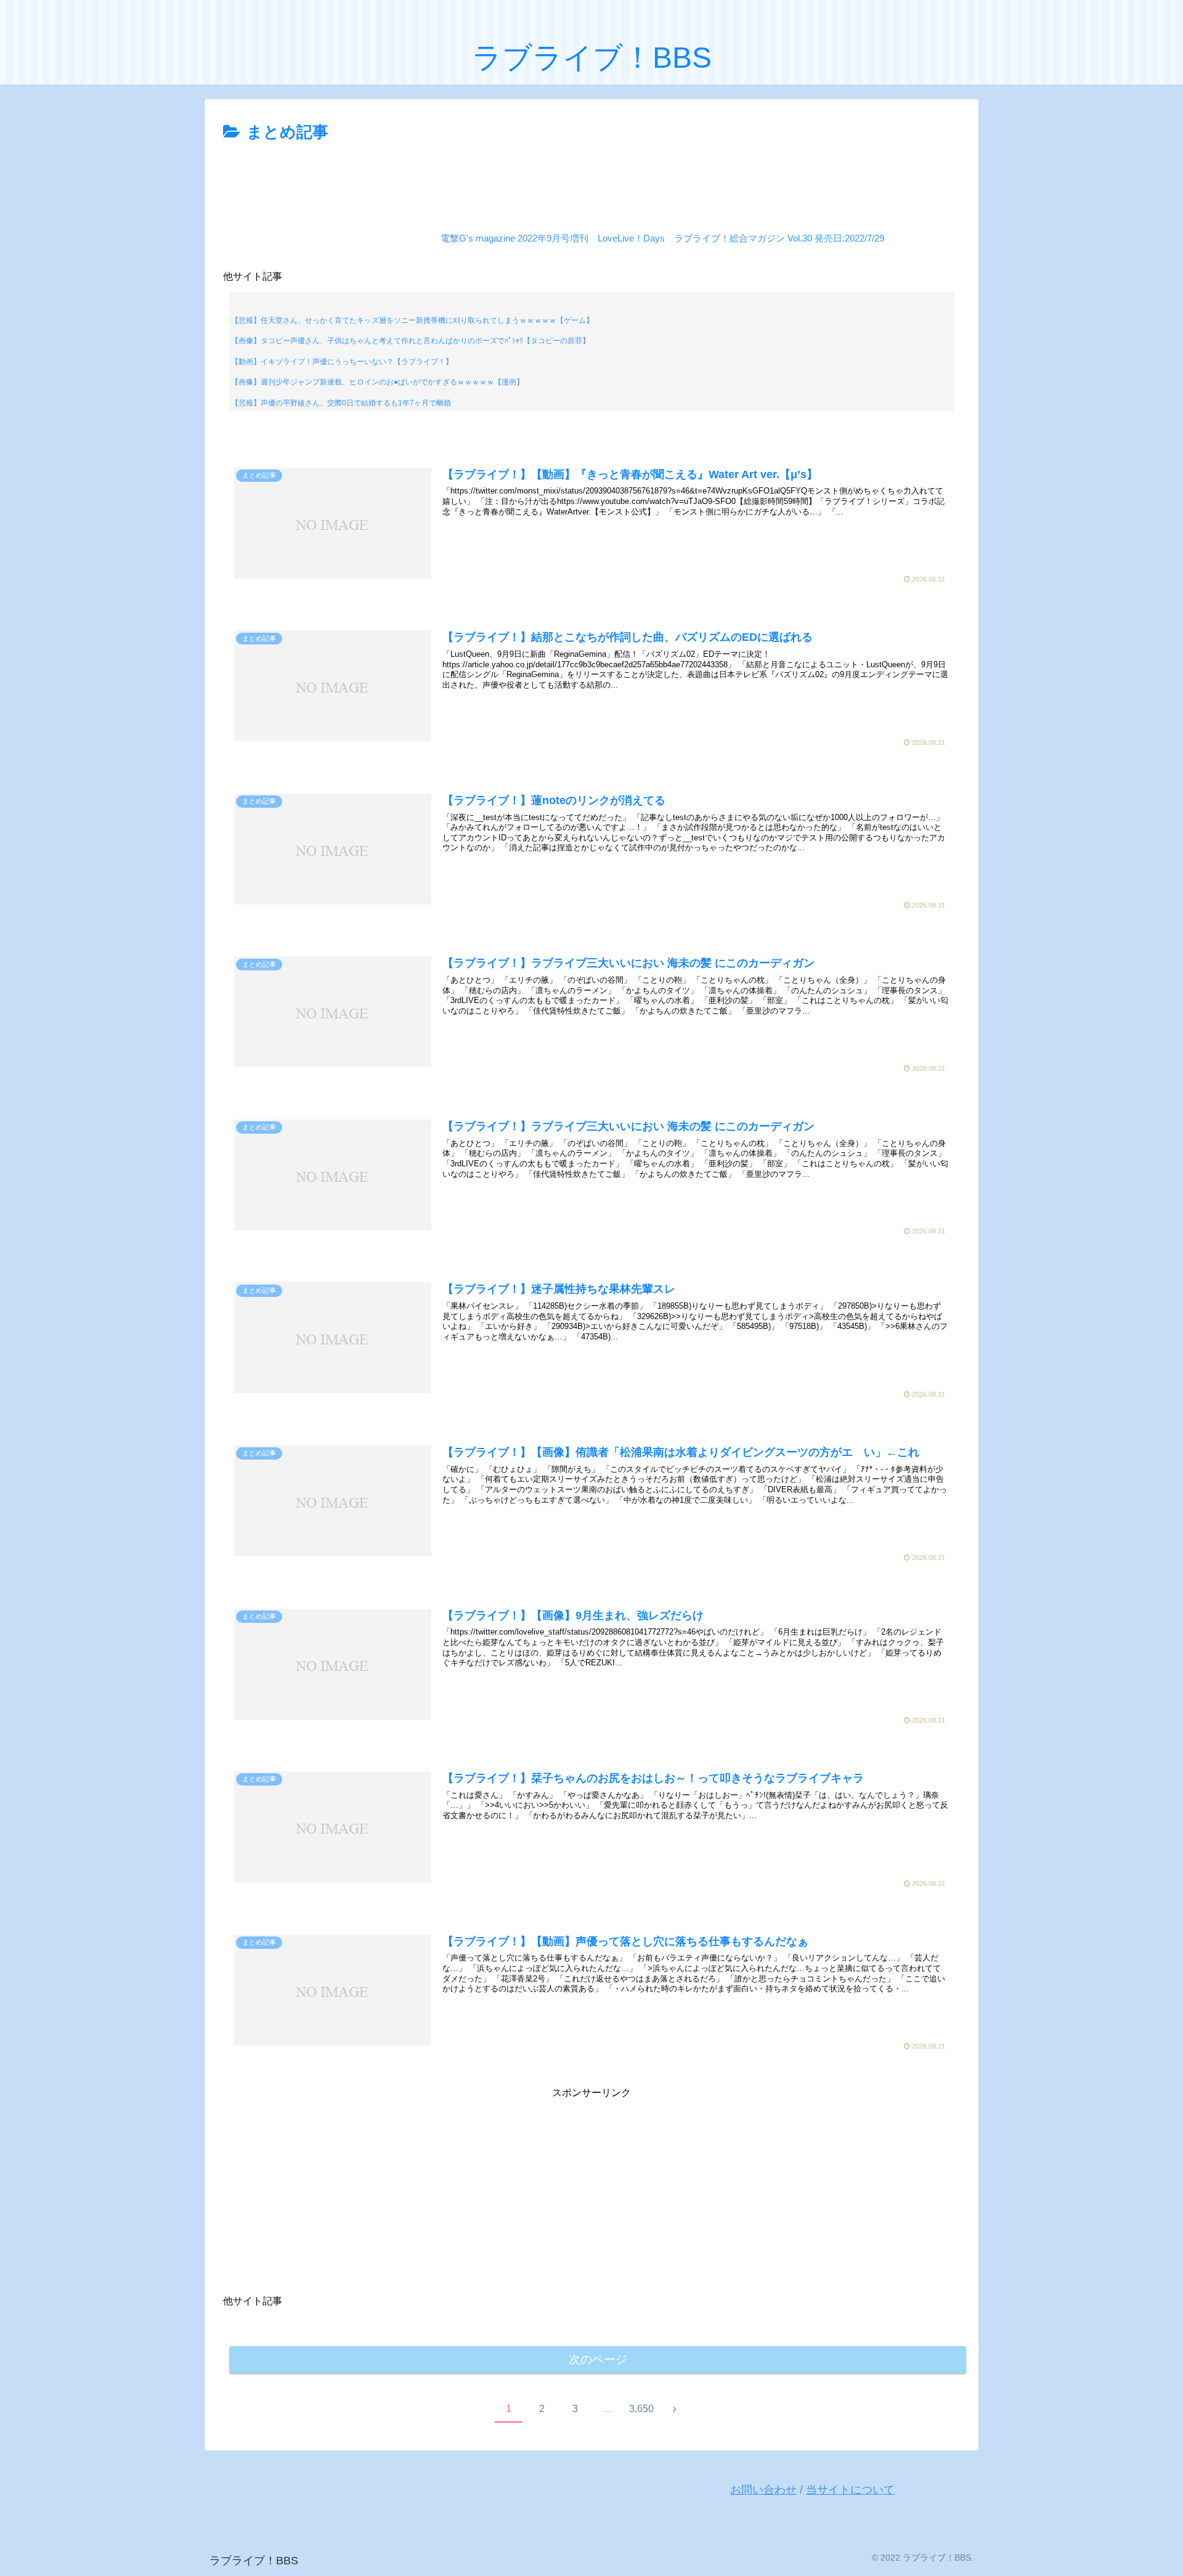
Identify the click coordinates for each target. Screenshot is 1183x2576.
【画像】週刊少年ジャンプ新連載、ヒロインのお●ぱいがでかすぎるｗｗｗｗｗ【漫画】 (377, 382)
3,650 (641, 2409)
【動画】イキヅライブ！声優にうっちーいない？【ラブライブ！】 (342, 362)
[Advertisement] (591, 181)
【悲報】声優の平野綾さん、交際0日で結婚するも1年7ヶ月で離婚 (341, 403)
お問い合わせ (763, 2490)
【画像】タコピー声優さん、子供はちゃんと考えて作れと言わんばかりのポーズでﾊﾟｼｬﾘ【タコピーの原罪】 (410, 341)
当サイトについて (850, 2490)
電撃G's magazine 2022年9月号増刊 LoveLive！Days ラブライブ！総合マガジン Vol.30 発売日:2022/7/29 (662, 238)
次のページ (598, 2359)
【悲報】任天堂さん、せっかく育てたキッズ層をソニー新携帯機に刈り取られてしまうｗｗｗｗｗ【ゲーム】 (412, 320)
